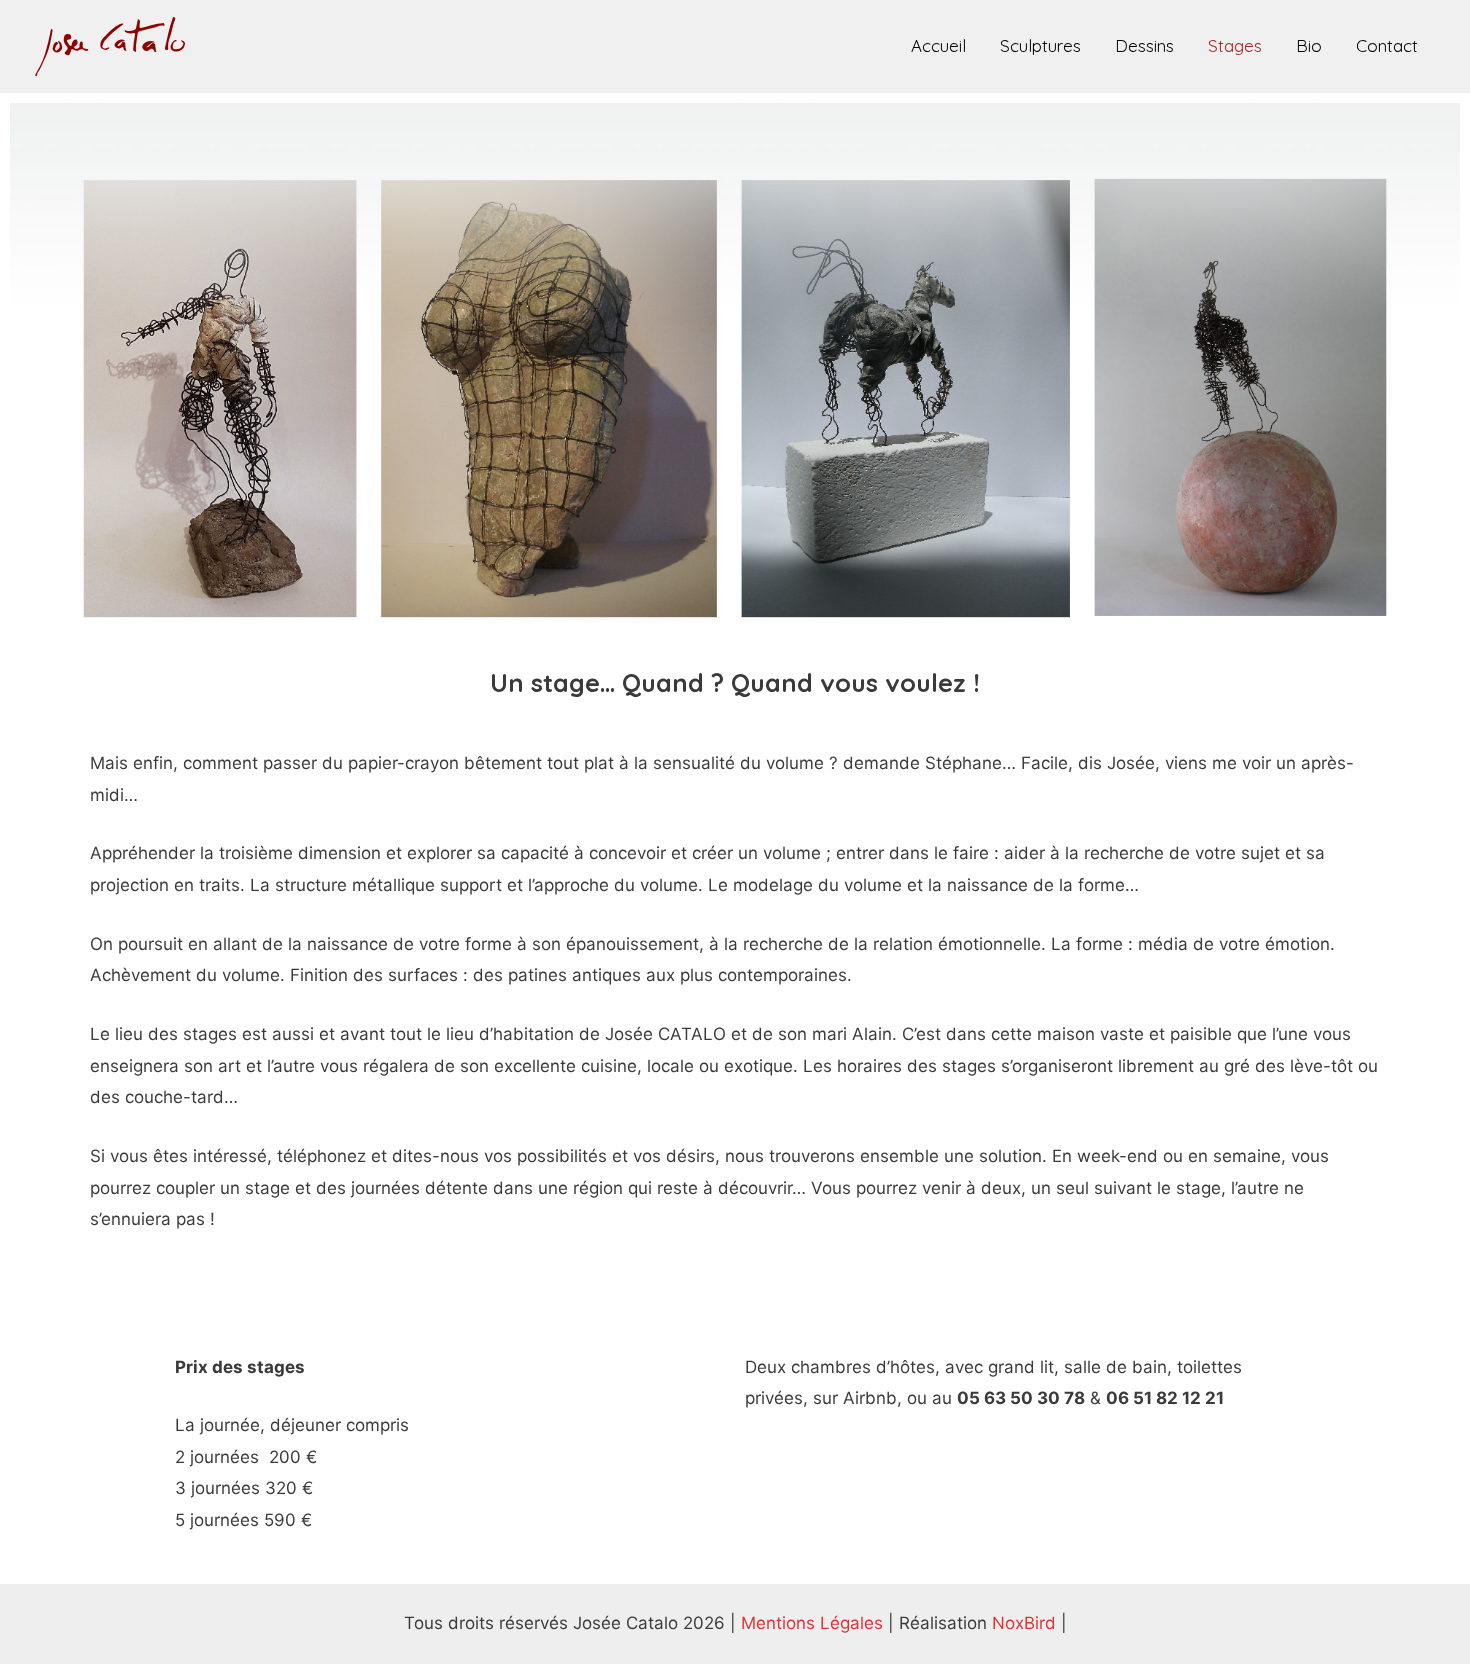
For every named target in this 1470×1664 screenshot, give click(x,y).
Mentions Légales (812, 1623)
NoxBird (1024, 1623)
